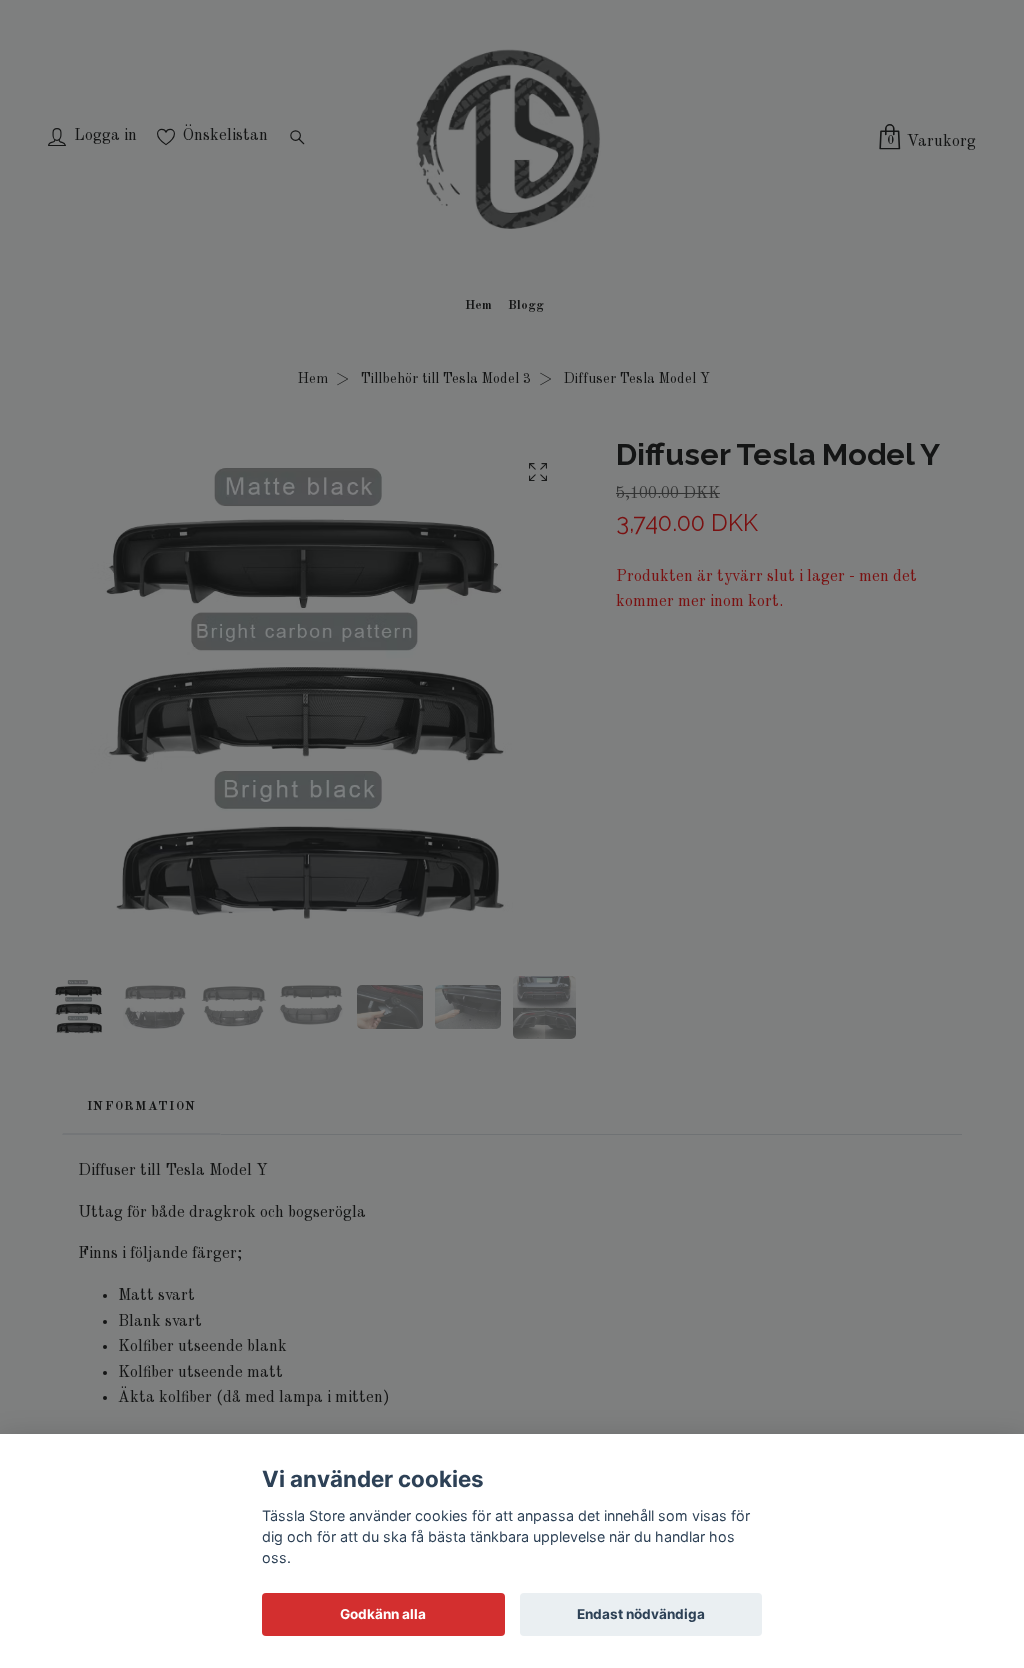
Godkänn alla (383, 1614)
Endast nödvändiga (641, 1614)
